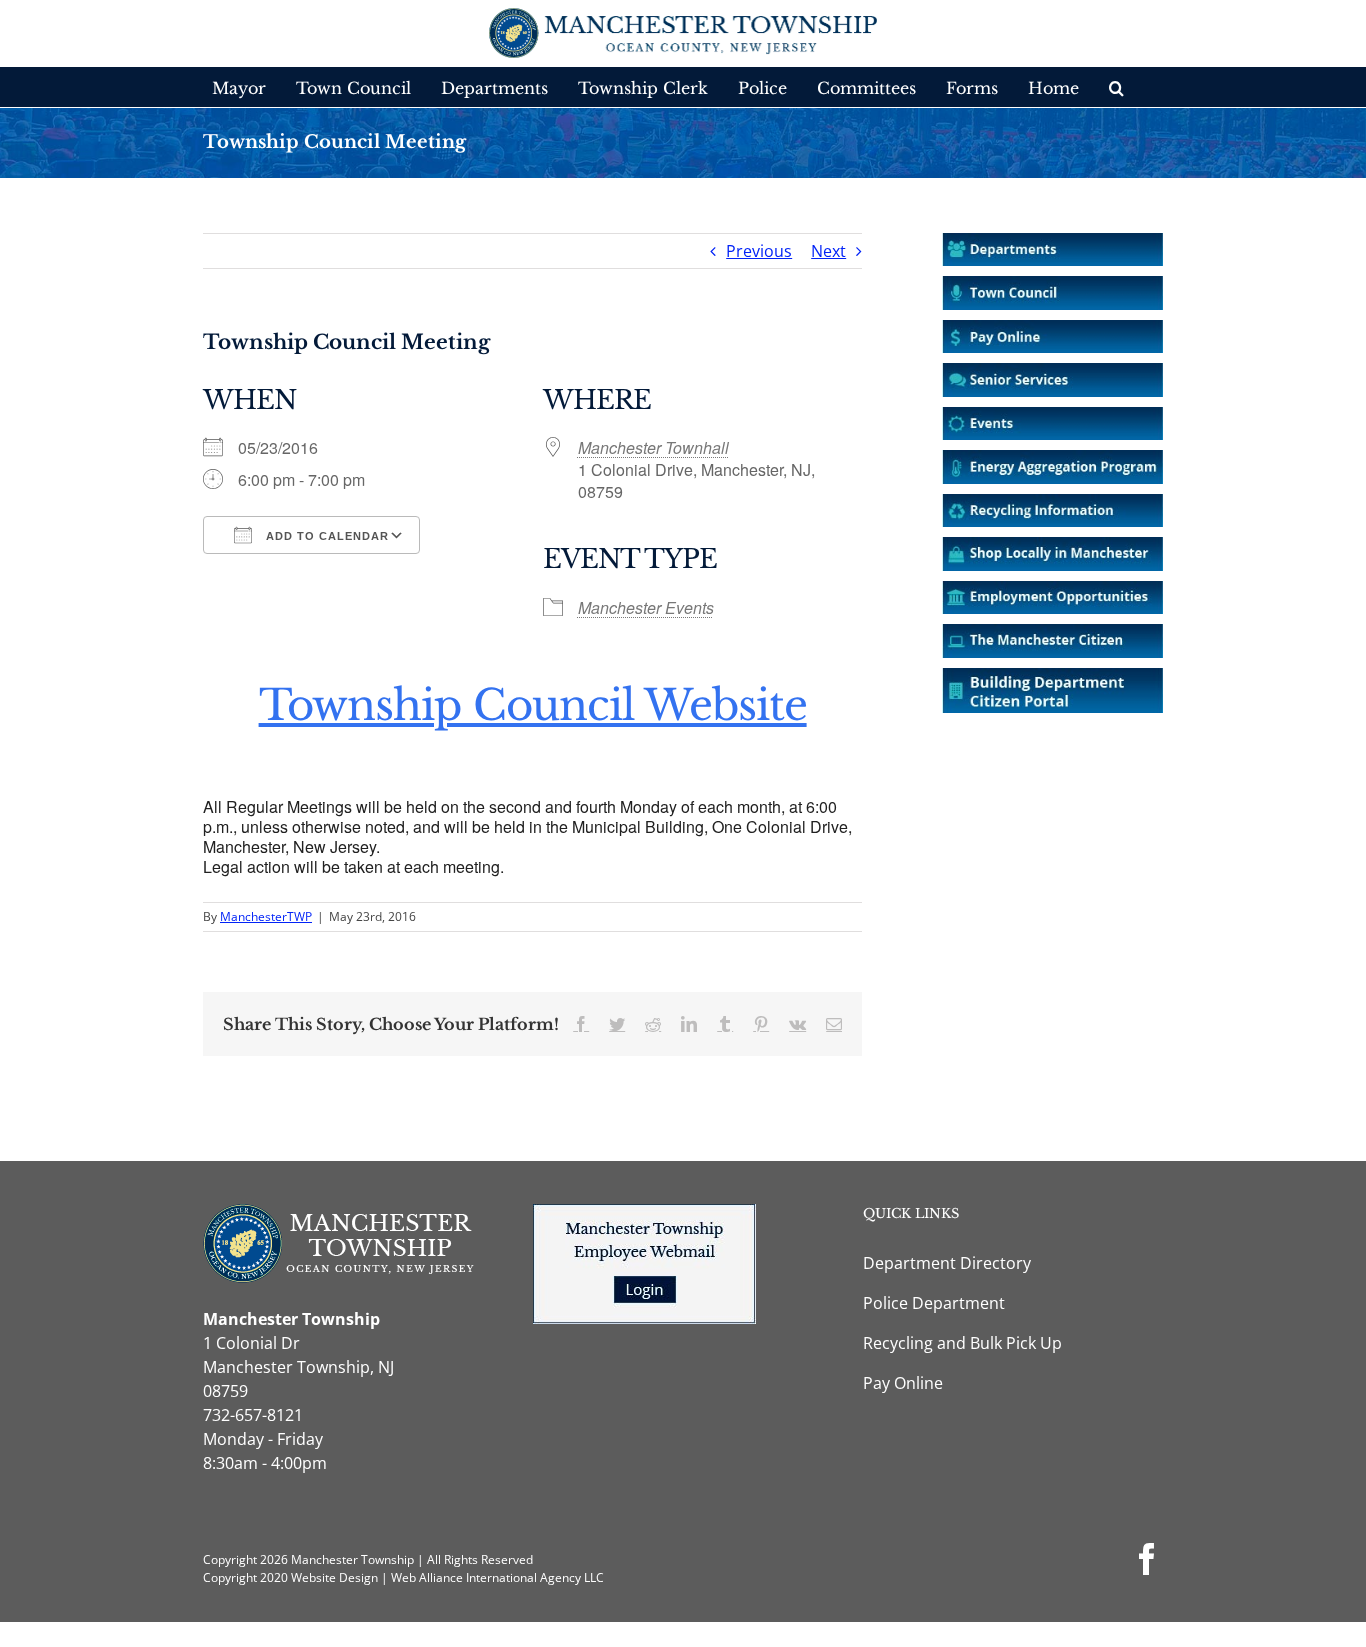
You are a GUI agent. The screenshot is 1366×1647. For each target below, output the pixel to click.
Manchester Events (646, 607)
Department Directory (947, 1263)
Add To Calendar (325, 536)
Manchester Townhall (653, 447)
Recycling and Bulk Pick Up (962, 1343)
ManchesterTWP (266, 916)
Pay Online (903, 1383)
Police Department (934, 1303)
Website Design (334, 1577)
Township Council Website (533, 705)
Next (828, 251)
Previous (759, 251)
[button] (1116, 87)
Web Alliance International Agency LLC (497, 1577)
